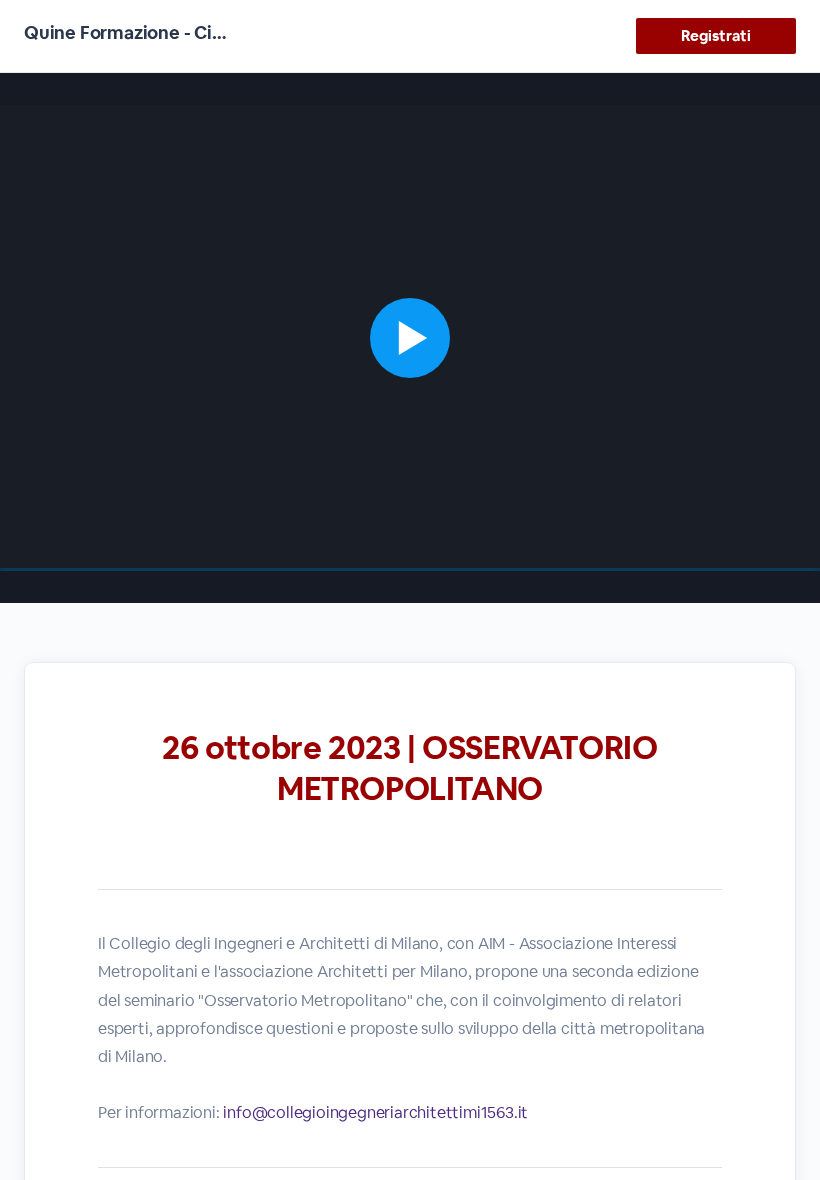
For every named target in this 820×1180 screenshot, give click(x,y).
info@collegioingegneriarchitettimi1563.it (375, 1112)
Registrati (715, 35)
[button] (410, 338)
